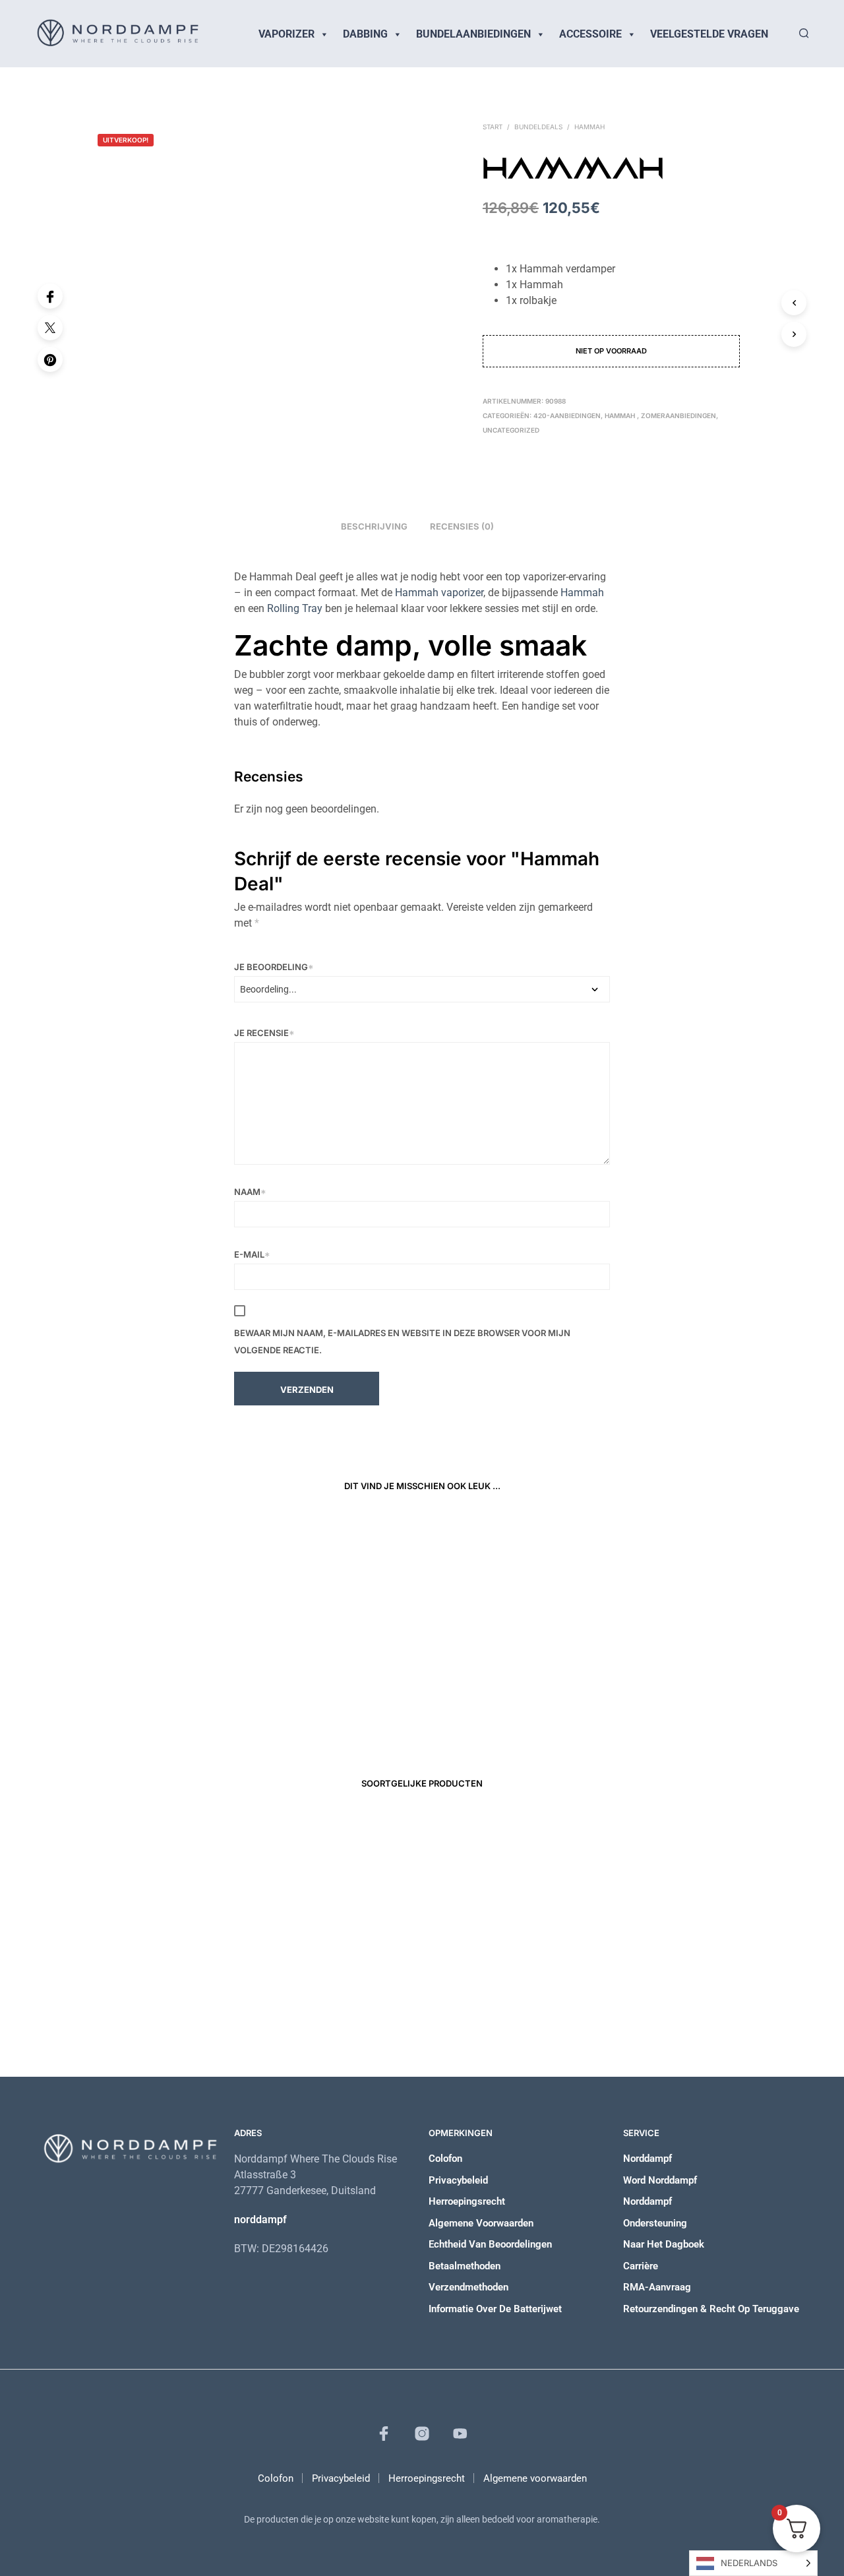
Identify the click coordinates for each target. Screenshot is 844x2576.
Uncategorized (511, 430)
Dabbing (365, 34)
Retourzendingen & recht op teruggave (711, 2309)
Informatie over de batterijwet (495, 2309)
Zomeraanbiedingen (678, 415)
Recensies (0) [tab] (462, 526)
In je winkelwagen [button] (183, 1721)
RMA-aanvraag (657, 2287)
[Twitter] (50, 328)
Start (493, 127)
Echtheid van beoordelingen (490, 2244)
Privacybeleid (458, 2180)
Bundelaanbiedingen (473, 34)
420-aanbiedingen (567, 415)
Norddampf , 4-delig (473, 1693)
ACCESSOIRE (590, 34)
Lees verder (462, 1721)
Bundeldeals (538, 127)
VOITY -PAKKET (319, 1990)
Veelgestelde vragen (709, 34)
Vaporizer (286, 34)
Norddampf (648, 2159)
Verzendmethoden (468, 2287)
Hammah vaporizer (439, 593)
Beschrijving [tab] (374, 526)
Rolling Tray (295, 608)
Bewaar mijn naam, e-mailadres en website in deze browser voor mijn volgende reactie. (402, 1341)
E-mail (252, 1254)
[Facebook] (50, 296)
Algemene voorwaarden (481, 2223)
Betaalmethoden (465, 2266)
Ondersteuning (655, 2223)
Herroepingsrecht (467, 2201)
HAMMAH (590, 127)
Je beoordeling (274, 967)
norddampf (260, 2220)
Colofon (445, 2159)
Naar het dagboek (664, 2244)
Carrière (641, 2266)
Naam (250, 1192)
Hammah (582, 593)
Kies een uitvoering (333, 1733)
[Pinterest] (50, 359)
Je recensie (264, 1033)
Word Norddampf (660, 2180)
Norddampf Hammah (183, 1693)
